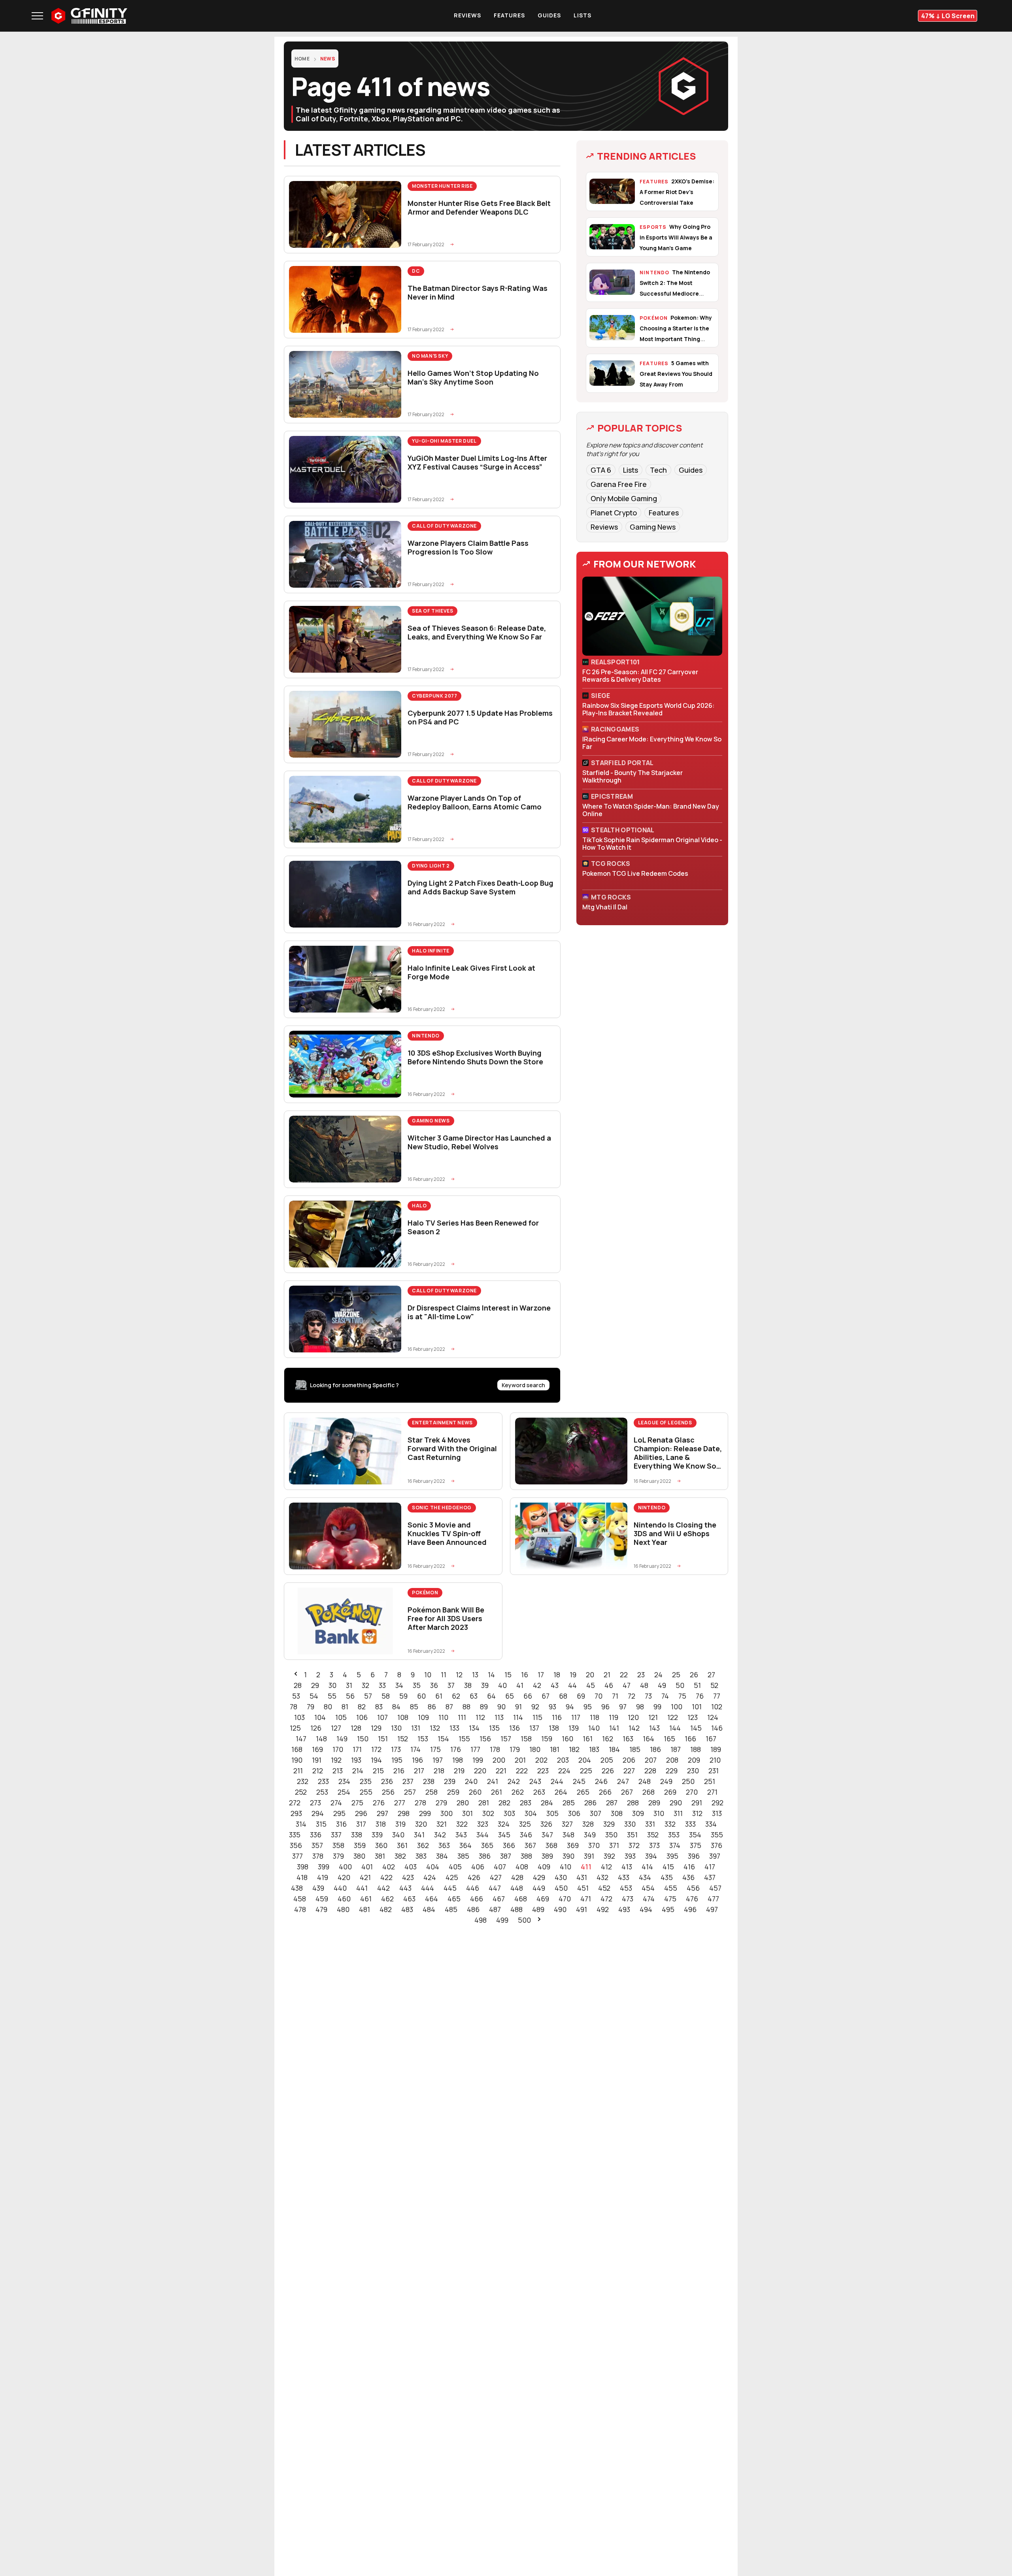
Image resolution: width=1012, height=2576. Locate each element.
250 (688, 1781)
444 (428, 1888)
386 (485, 1856)
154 (443, 1739)
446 (473, 1888)
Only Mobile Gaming (624, 498)
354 (695, 1835)
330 (630, 1824)
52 (714, 1685)
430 (561, 1877)
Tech (658, 470)
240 (471, 1781)
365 (487, 1845)
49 (662, 1685)
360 (381, 1845)
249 (666, 1781)
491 (582, 1909)
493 (624, 1909)
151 (383, 1739)
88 (466, 1707)
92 (535, 1707)
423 (408, 1877)
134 (474, 1728)
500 (524, 1920)
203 (563, 1760)
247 (623, 1781)
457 (715, 1888)
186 (655, 1749)
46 (609, 1685)
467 (499, 1899)
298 (404, 1813)
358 (338, 1845)
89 (484, 1707)
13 (475, 1675)
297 (382, 1813)
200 (499, 1760)
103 (299, 1717)
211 (298, 1771)
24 (658, 1675)
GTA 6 (601, 470)
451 (583, 1888)
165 (669, 1739)
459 (322, 1899)
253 (322, 1792)
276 (379, 1803)
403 (411, 1867)
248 (645, 1781)
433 (624, 1877)
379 (338, 1856)
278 (420, 1803)
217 (419, 1771)
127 (336, 1728)
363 (444, 1845)
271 (712, 1792)
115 (537, 1717)
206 (629, 1760)
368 (551, 1845)
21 (607, 1675)
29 (315, 1685)
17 (541, 1675)
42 (537, 1685)
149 (342, 1739)
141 (614, 1728)
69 (581, 1696)
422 (386, 1877)
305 (552, 1813)
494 (646, 1909)
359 (360, 1845)
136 (514, 1728)
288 (633, 1803)
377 (297, 1856)
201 (520, 1760)
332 (670, 1824)
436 (688, 1877)
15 (508, 1675)
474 (649, 1899)
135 (494, 1728)
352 (653, 1835)
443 (405, 1888)
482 (386, 1909)
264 (561, 1792)
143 (654, 1728)
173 (396, 1749)
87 (449, 1707)
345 (504, 1835)
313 (717, 1813)
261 (497, 1792)
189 (716, 1749)
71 (615, 1696)
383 (421, 1856)
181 (555, 1749)
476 (692, 1899)
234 (344, 1781)
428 (517, 1877)
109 (423, 1717)
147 (301, 1739)
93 (552, 1707)
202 (541, 1760)
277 (400, 1803)
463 (409, 1899)
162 (608, 1739)
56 (350, 1696)
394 (651, 1856)
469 (543, 1899)
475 (670, 1899)
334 (711, 1824)
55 (332, 1696)
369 (573, 1845)
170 (338, 1749)
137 (534, 1728)
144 (675, 1728)
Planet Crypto (614, 513)
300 (447, 1813)
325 (525, 1824)
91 (518, 1707)
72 (632, 1696)
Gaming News (653, 527)
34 (399, 1685)
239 (450, 1781)
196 (417, 1760)
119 (614, 1717)
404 (433, 1867)
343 (461, 1835)
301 (467, 1813)
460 (344, 1899)
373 (654, 1845)
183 (594, 1749)
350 (611, 1835)
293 (296, 1813)
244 (557, 1781)
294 (318, 1813)
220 (480, 1771)
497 (712, 1909)
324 (504, 1824)
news (328, 59)
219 (459, 1771)
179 (515, 1749)
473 (628, 1899)
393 (630, 1856)
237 (408, 1781)
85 (414, 1707)
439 (318, 1888)
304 (531, 1813)
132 (435, 1728)
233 (323, 1781)
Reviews (467, 15)
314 (301, 1824)
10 (428, 1675)
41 (520, 1685)
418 (302, 1877)
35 (417, 1685)
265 (583, 1792)
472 (606, 1899)
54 (314, 1696)
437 (710, 1877)
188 (696, 1749)
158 (526, 1739)
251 (710, 1781)
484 (429, 1909)
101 (697, 1707)
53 (296, 1696)
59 (403, 1696)
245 (579, 1781)
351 (632, 1835)
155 (464, 1739)
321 (442, 1824)
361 (402, 1845)
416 (689, 1867)
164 (649, 1739)
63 (474, 1696)
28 (298, 1685)
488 (516, 1909)
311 (678, 1813)
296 (361, 1813)
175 (435, 1749)
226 (608, 1771)
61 (439, 1696)
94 (570, 1707)
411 (586, 1867)
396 (694, 1856)
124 (713, 1717)
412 (606, 1867)
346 (526, 1835)
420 (344, 1877)
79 (311, 1707)
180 (535, 1749)
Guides (549, 15)
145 (696, 1728)
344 (482, 1835)
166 (690, 1739)
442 (383, 1888)
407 (500, 1867)
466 (477, 1899)
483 (407, 1909)
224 (564, 1771)
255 (366, 1792)
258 (431, 1792)
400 (345, 1867)
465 (454, 1899)
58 (386, 1696)
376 (717, 1845)
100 (677, 1707)
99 (657, 1707)
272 (295, 1803)
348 (568, 1835)
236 (387, 1781)
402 (389, 1867)
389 (547, 1856)
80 (328, 1707)
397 (715, 1856)
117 (576, 1717)
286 (590, 1803)
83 (379, 1707)
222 (522, 1771)
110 (443, 1717)
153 (423, 1739)
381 (380, 1856)
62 (456, 1696)
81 (345, 1707)
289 (654, 1803)
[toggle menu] (37, 16)
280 (463, 1803)
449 (539, 1888)
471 (586, 1899)
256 (388, 1792)
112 (480, 1717)
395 (672, 1856)
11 (444, 1675)
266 (605, 1792)
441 (362, 1888)
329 (609, 1824)
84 (396, 1707)
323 (483, 1824)
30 (332, 1685)
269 (670, 1792)
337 (336, 1835)
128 (356, 1728)
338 (357, 1835)
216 (399, 1771)
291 (697, 1803)
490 (560, 1909)
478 (300, 1909)
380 (359, 1856)
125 (295, 1728)
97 (623, 1707)
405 (455, 1867)
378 (318, 1856)
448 (517, 1888)
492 (603, 1909)
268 (649, 1792)
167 (711, 1739)
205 (607, 1760)
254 (344, 1792)
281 (484, 1803)
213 (338, 1771)
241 (493, 1781)
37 (451, 1685)
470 (565, 1899)
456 (693, 1888)
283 (526, 1803)
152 (403, 1739)
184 (614, 1749)
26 (694, 1675)
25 (676, 1675)
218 (439, 1771)
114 (518, 1717)
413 (627, 1867)
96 (605, 1707)
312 (697, 1813)
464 (431, 1899)
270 (692, 1792)
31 (349, 1685)
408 (522, 1867)
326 (546, 1824)
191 (317, 1760)
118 (595, 1717)
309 (638, 1813)
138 (554, 1728)
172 (376, 1749)
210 (715, 1760)
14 (491, 1675)
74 (665, 1696)
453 (626, 1888)
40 (502, 1685)
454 (648, 1888)
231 (714, 1771)
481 (364, 1909)
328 (588, 1824)
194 (376, 1760)
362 (423, 1845)
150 (363, 1739)
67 (546, 1696)
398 (303, 1867)
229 (672, 1771)
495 (668, 1909)
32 (365, 1685)
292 (717, 1803)
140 (594, 1728)
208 (672, 1760)
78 (294, 1707)
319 (400, 1824)
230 (693, 1771)
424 (430, 1877)
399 (324, 1867)
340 (398, 1835)
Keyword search (523, 1385)
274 (336, 1803)
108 (403, 1717)
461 (366, 1899)
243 (535, 1781)
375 (696, 1845)
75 (682, 1696)
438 (297, 1888)
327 (567, 1824)
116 (557, 1717)
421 (365, 1877)
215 (378, 1771)
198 (458, 1760)
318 (381, 1824)
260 (475, 1792)
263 (539, 1792)
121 (653, 1717)
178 (495, 1749)
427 (496, 1877)
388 (526, 1856)
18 (557, 1675)
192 (336, 1760)
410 (565, 1867)
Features (509, 15)
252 (301, 1792)
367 (530, 1845)
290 (676, 1803)
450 (561, 1888)
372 (634, 1845)
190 (297, 1760)
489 (538, 1909)
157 (506, 1739)
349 (590, 1835)
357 (317, 1845)
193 (356, 1760)
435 (667, 1877)
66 (528, 1696)
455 (671, 1888)
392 (609, 1856)
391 (589, 1856)
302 (488, 1813)
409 (544, 1867)
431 (582, 1877)
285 (569, 1803)
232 (303, 1781)
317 (361, 1824)
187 (676, 1749)
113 (499, 1717)
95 (588, 1707)
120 (633, 1717)
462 (387, 1899)
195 (397, 1760)
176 (456, 1749)
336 (316, 1835)
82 (362, 1707)
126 (316, 1728)
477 (713, 1899)
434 (645, 1877)
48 (644, 1685)
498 (481, 1920)
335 (295, 1835)
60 (421, 1696)
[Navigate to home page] (89, 16)
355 (717, 1835)
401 (367, 1867)
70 (599, 1696)
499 (502, 1920)
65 (510, 1696)
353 (674, 1835)
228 (650, 1771)
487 (495, 1909)
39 (485, 1685)
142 (634, 1728)
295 (339, 1813)
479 (321, 1909)
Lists (582, 15)
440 (340, 1888)
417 (710, 1867)
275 (357, 1803)
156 (485, 1739)
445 (450, 1888)
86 (432, 1707)
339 (377, 1835)
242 (514, 1781)
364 (465, 1845)
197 (438, 1760)
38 (468, 1685)
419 (323, 1877)
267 (627, 1792)
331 (650, 1824)
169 (317, 1749)
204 (585, 1760)
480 (343, 1909)
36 (434, 1685)
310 (659, 1813)
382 (400, 1856)
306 (574, 1813)
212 (318, 1771)
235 (366, 1781)
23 (641, 1675)
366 (509, 1845)
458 (300, 1899)
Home (302, 59)
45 (591, 1685)
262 (518, 1792)
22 (624, 1675)
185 (635, 1749)
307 (596, 1813)
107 (382, 1717)
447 (495, 1888)
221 (501, 1771)
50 (680, 1685)
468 (521, 1899)
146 (717, 1728)
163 (628, 1739)
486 (473, 1909)
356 (296, 1845)
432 (602, 1877)
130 (396, 1728)
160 (567, 1739)
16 (525, 1675)
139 (574, 1728)
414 (647, 1867)
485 (451, 1909)
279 (441, 1803)
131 (416, 1728)
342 (440, 1835)
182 (574, 1749)
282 (504, 1803)
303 (509, 1813)
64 (491, 1696)
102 (717, 1707)
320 (421, 1824)
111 (462, 1717)
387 (506, 1856)
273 (315, 1803)
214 (358, 1771)
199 (478, 1760)
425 (452, 1877)
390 (568, 1856)
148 (321, 1739)
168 (297, 1749)
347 (547, 1835)
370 (594, 1845)
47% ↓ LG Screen (948, 16)
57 (368, 1696)
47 (627, 1685)
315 (321, 1824)
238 (429, 1781)
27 (711, 1675)
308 (617, 1813)
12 (459, 1675)
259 (453, 1792)
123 (693, 1717)
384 (442, 1856)
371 (614, 1845)
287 (612, 1803)
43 (555, 1685)
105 (341, 1717)
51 (697, 1685)
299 (425, 1813)
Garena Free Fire (619, 484)
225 (586, 1771)
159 (547, 1739)
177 (475, 1749)
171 (357, 1749)
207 (651, 1760)
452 (604, 1888)
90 (501, 1707)
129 (376, 1728)
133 (454, 1728)
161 (588, 1739)
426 (474, 1877)
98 (640, 1707)
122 (673, 1717)
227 (629, 1771)
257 (410, 1792)
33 (382, 1685)
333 (690, 1824)
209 (694, 1760)
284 (547, 1803)
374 (675, 1845)
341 (419, 1835)
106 (362, 1717)
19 (573, 1675)
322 (462, 1824)
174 (415, 1749)
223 (543, 1771)
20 (590, 1675)
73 (648, 1696)
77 (717, 1696)
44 (572, 1685)
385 (463, 1856)
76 (700, 1696)
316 (341, 1824)
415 (668, 1867)
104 (320, 1717)
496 (690, 1909)
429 (539, 1877)
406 (478, 1867)
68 (563, 1696)
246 (601, 1781)
